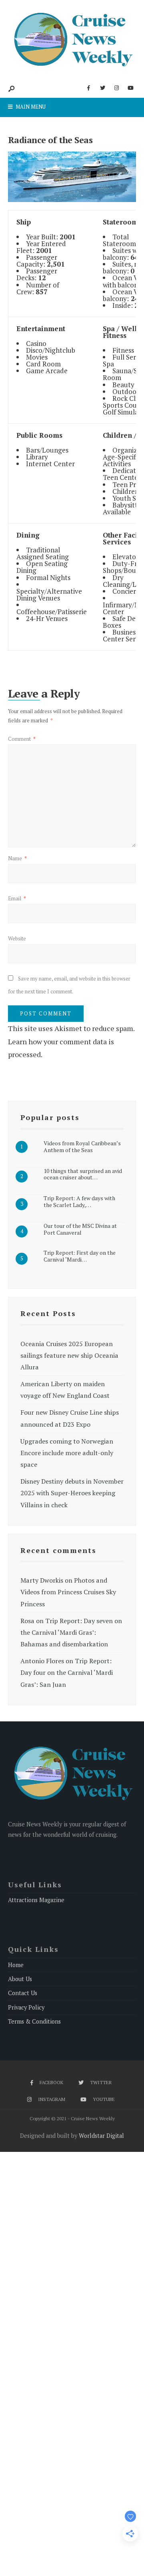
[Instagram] (116, 88)
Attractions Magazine (36, 1900)
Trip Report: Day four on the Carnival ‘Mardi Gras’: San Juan (67, 1672)
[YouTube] (130, 88)
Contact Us (23, 1993)
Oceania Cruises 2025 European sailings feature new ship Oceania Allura (69, 1355)
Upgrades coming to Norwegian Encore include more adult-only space (67, 1453)
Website (17, 938)
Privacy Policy (26, 2007)
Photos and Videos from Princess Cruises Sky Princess (68, 1592)
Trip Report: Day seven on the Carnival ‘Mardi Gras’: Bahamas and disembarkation (71, 1632)
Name (17, 858)
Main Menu (30, 107)
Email (17, 898)
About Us (20, 1979)
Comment (22, 739)
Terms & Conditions (34, 2021)
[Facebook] (88, 88)
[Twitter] (102, 88)
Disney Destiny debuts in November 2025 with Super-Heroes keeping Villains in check (72, 1493)
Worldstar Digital (101, 2136)
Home (16, 1965)
